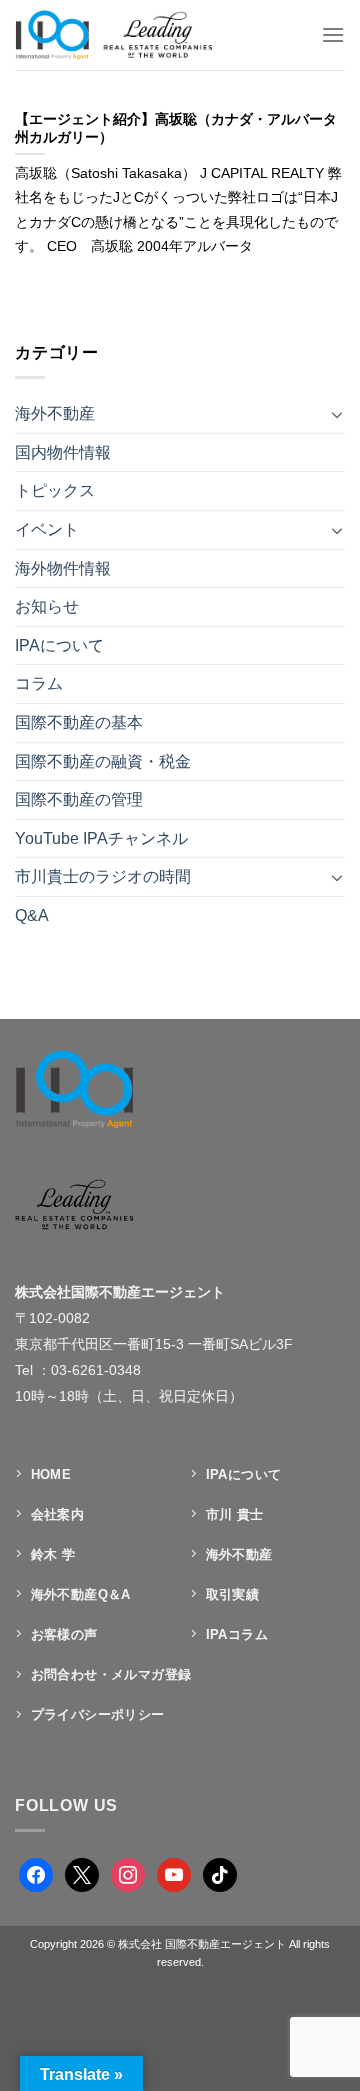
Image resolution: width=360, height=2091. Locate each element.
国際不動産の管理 (79, 799)
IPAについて (59, 645)
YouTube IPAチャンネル (101, 838)
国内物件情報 (63, 452)
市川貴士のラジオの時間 (103, 876)
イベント (47, 529)
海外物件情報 (63, 568)
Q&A (32, 915)
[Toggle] (337, 414)
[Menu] (333, 34)
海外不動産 (55, 413)
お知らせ (47, 606)
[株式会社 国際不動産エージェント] (133, 35)
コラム (39, 683)
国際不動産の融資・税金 (103, 761)
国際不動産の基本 (79, 722)
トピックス (55, 490)
